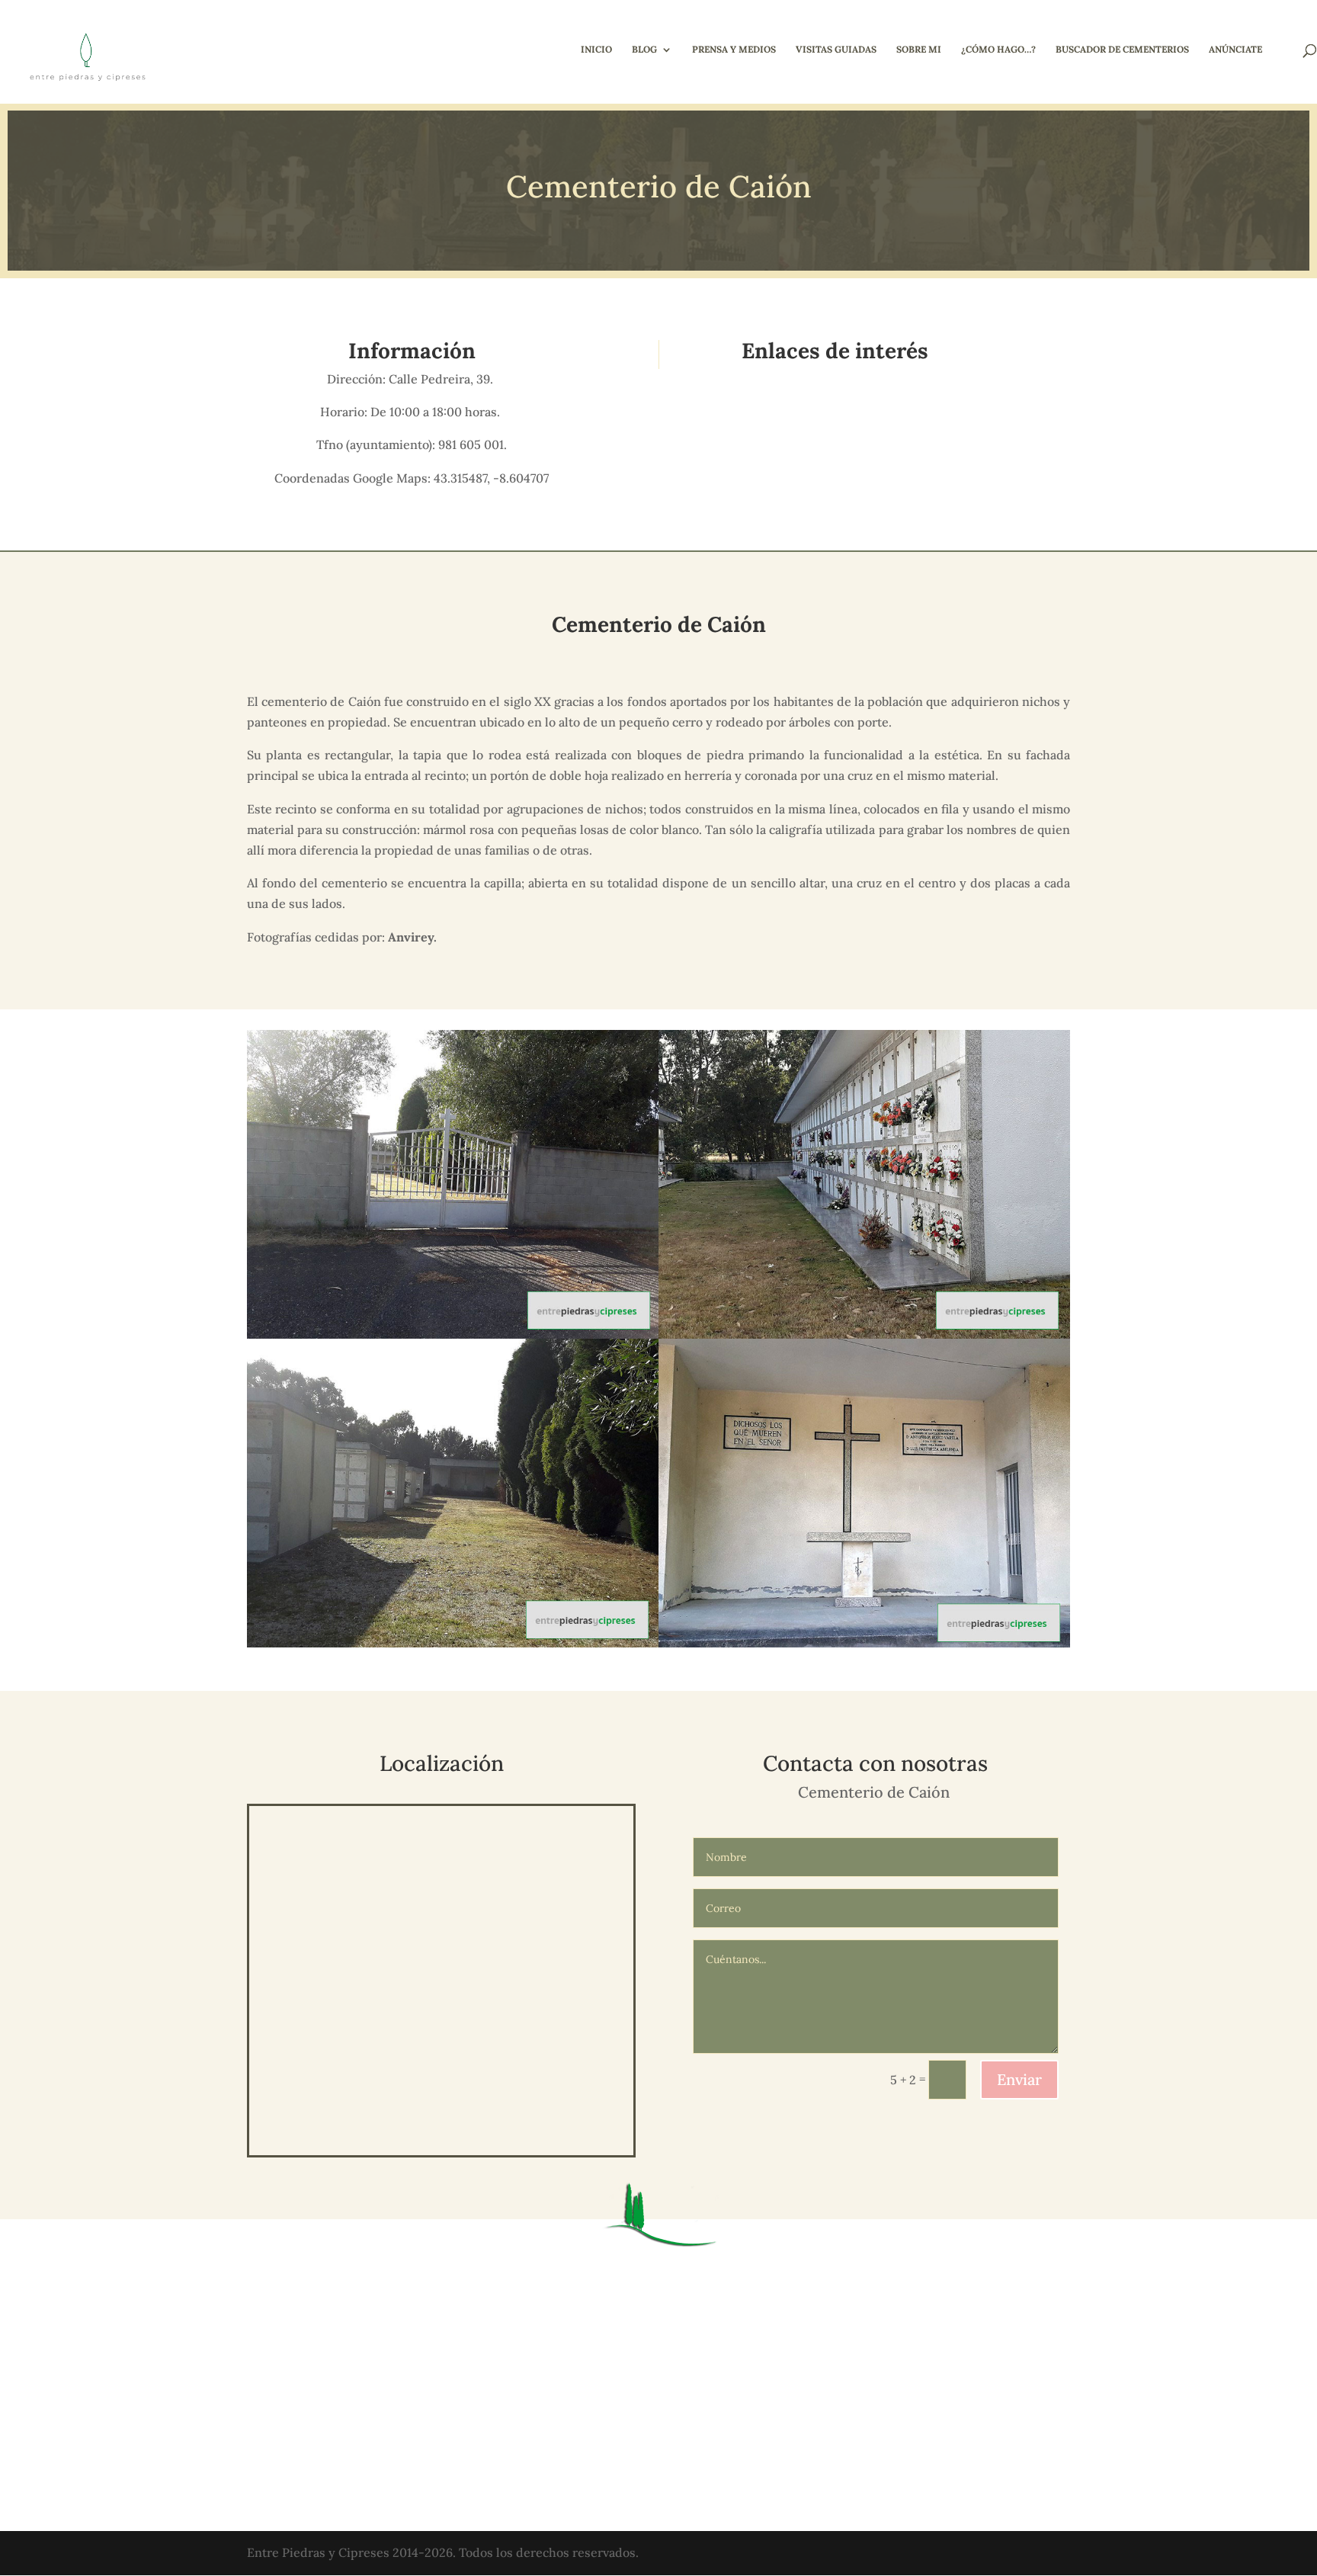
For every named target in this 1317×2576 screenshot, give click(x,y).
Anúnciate (1235, 50)
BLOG (644, 50)
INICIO (596, 50)
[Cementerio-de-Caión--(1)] (453, 1647)
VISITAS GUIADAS (836, 50)
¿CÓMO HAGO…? (998, 50)
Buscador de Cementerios (1122, 50)
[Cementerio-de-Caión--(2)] (864, 1647)
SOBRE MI (919, 50)
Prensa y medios (734, 50)
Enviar (1019, 2079)
